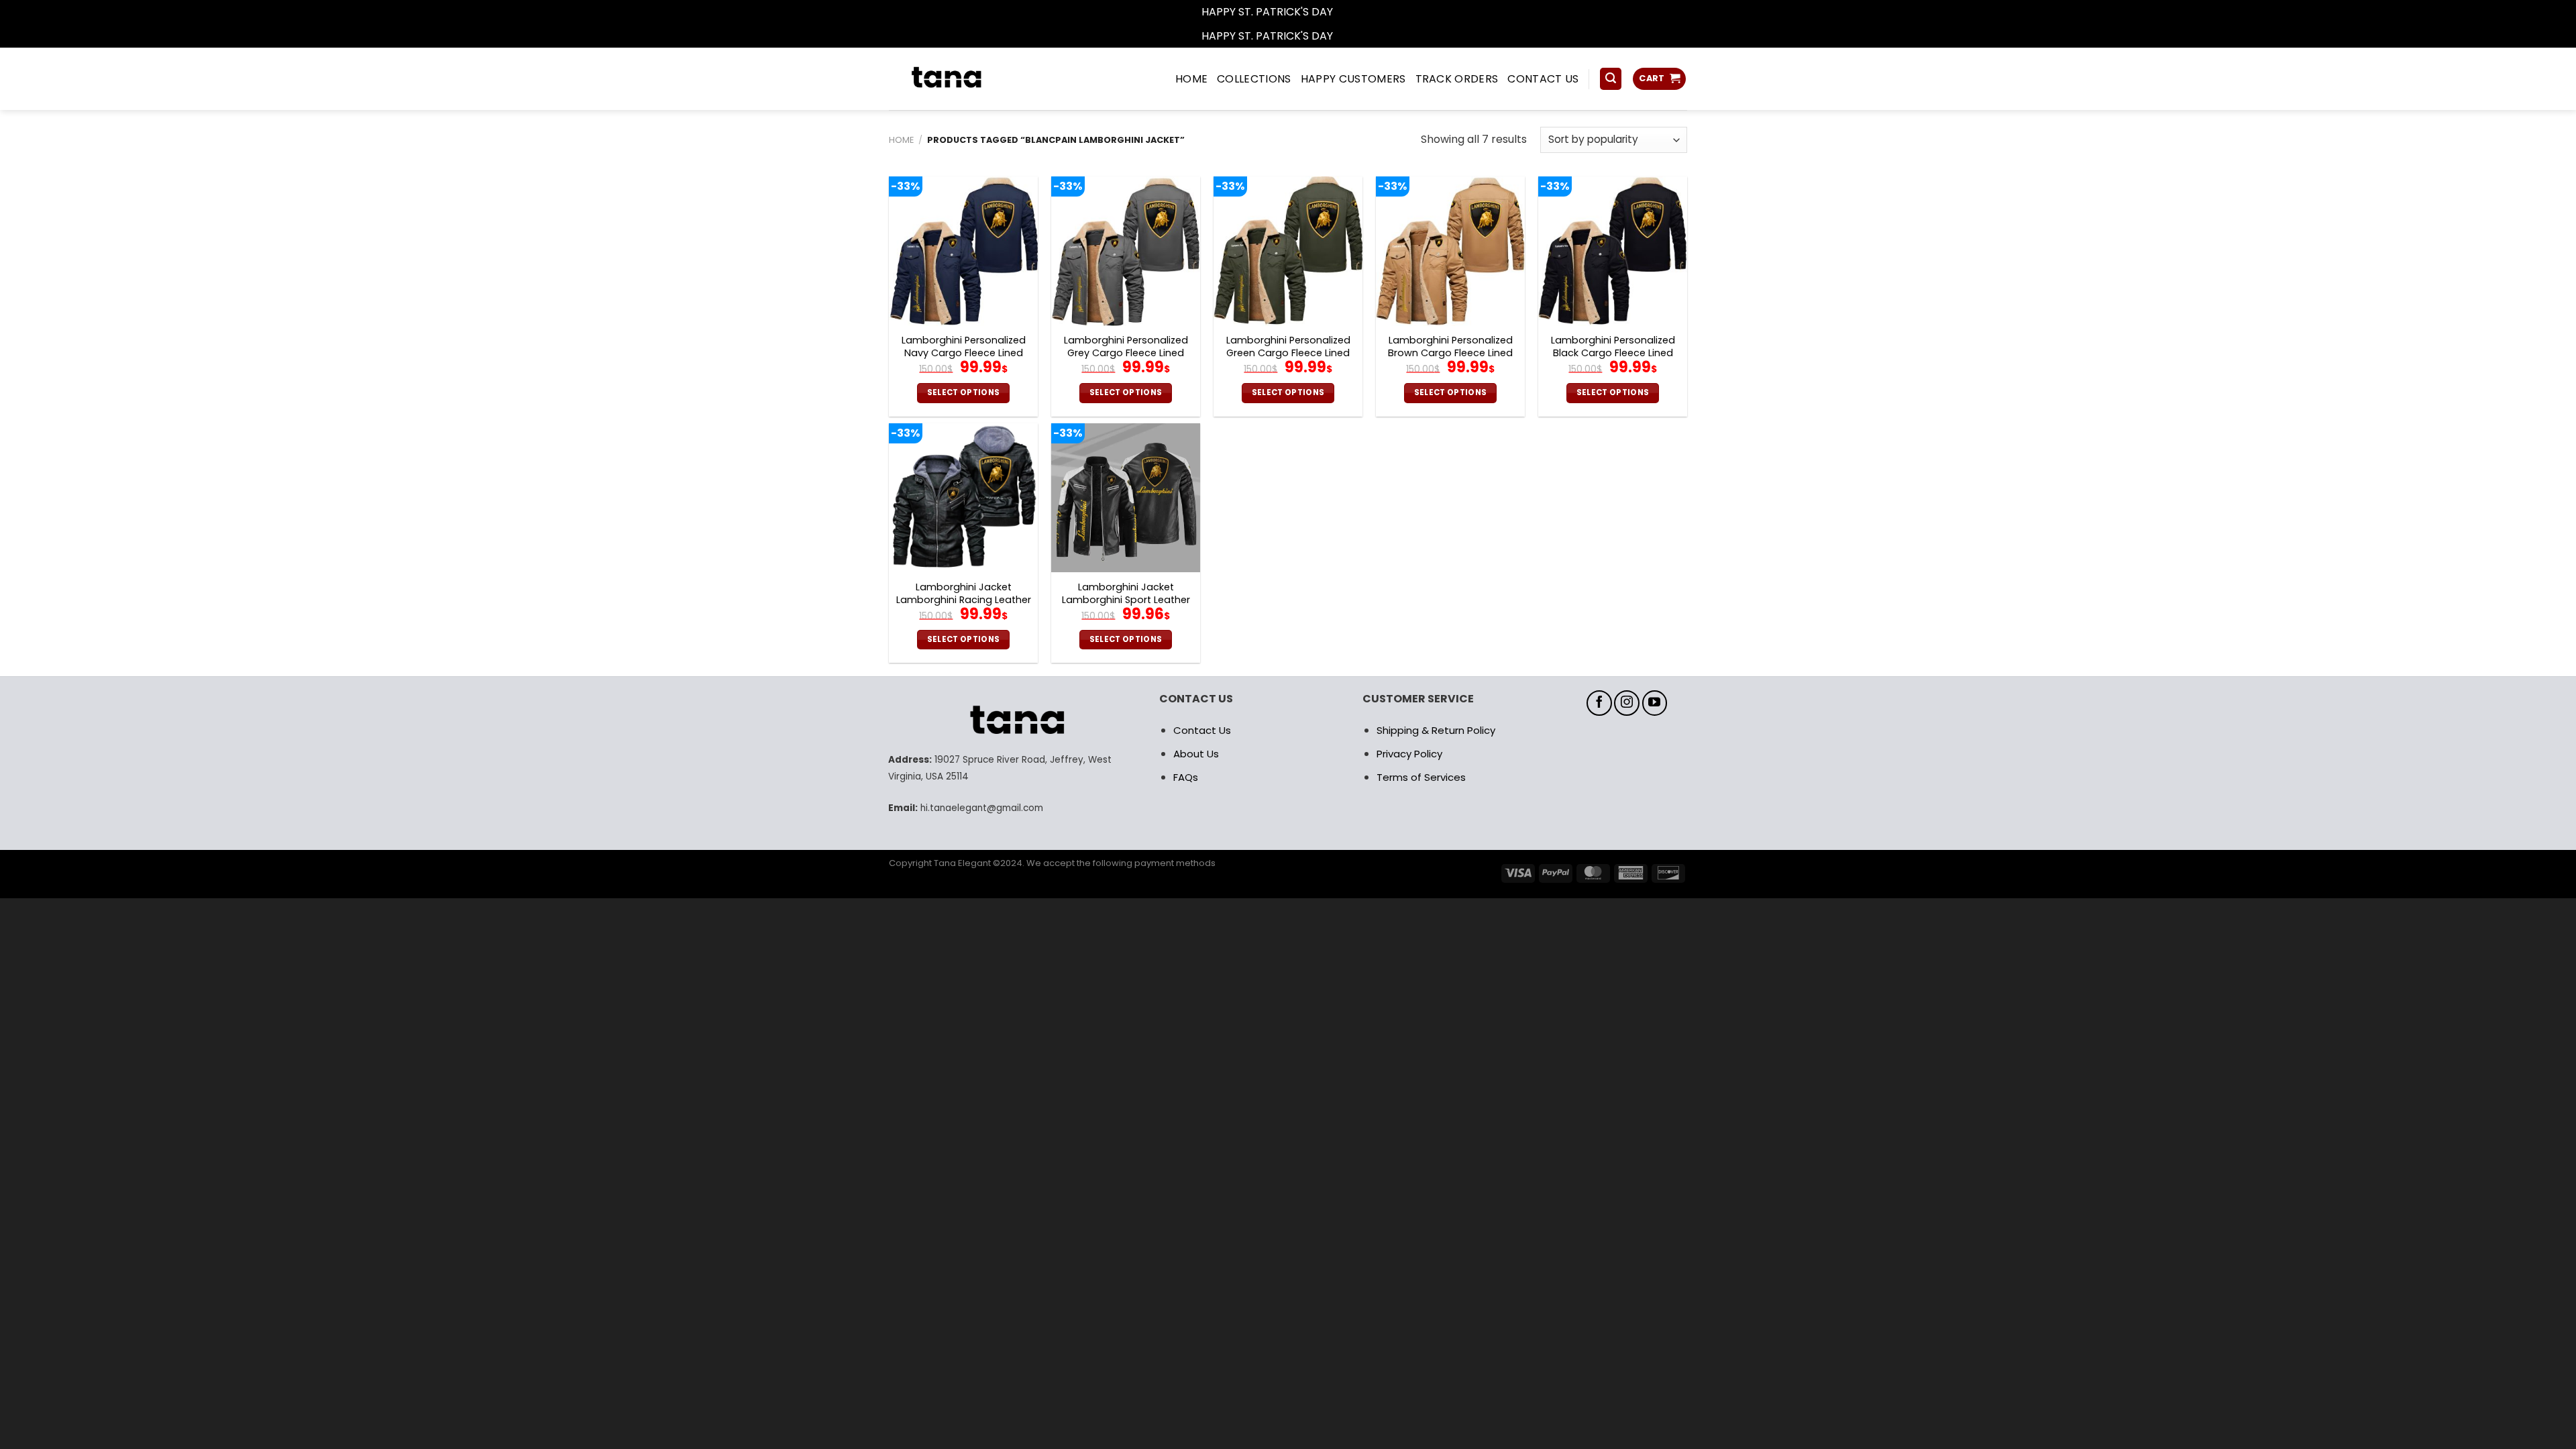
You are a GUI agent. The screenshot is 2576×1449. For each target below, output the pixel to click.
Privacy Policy (1409, 754)
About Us (1196, 754)
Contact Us (1202, 730)
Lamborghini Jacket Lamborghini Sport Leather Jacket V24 (1126, 600)
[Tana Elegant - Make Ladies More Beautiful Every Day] (976, 79)
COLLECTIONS (1254, 79)
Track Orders (1457, 79)
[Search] (1611, 79)
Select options (964, 392)
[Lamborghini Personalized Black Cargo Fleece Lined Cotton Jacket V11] (1613, 251)
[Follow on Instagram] (1627, 703)
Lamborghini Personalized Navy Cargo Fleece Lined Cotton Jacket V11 (964, 353)
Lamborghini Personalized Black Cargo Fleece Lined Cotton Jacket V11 (1613, 353)
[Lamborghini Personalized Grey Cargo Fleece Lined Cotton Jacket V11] (1126, 251)
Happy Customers (1353, 79)
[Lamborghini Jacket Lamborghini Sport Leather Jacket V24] (1126, 498)
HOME (1191, 79)
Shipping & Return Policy (1436, 730)
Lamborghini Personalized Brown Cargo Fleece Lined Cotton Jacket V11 (1450, 353)
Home (901, 140)
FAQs (1186, 777)
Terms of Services (1421, 777)
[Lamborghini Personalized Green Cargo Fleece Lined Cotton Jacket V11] (1288, 251)
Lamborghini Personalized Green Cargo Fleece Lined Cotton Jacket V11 (1288, 353)
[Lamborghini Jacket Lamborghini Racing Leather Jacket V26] (963, 498)
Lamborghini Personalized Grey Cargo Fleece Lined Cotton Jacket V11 (1126, 353)
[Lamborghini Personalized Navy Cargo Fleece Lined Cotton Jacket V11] (963, 251)
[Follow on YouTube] (1655, 703)
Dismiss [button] (1355, 12)
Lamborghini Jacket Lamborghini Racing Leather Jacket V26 (964, 600)
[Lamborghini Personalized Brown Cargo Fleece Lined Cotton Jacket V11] (1450, 251)
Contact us (1543, 79)
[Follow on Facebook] (1599, 703)
